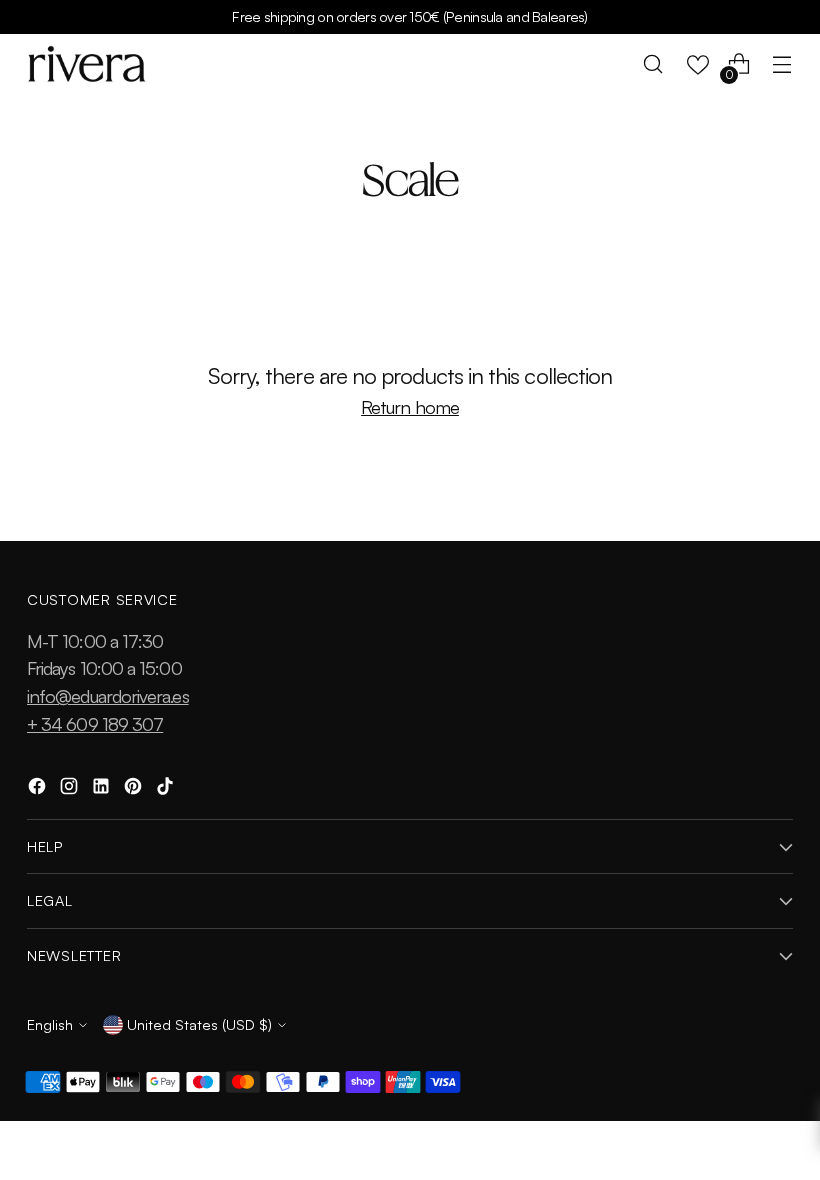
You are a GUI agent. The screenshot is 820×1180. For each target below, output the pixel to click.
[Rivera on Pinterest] (135, 789)
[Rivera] (87, 64)
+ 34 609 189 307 (95, 723)
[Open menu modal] (782, 64)
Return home (410, 406)
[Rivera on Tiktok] (167, 789)
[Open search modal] (653, 64)
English (50, 1024)
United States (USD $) (199, 1024)
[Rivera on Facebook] (39, 789)
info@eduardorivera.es (108, 695)
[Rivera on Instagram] (71, 789)
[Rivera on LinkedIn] (103, 789)
